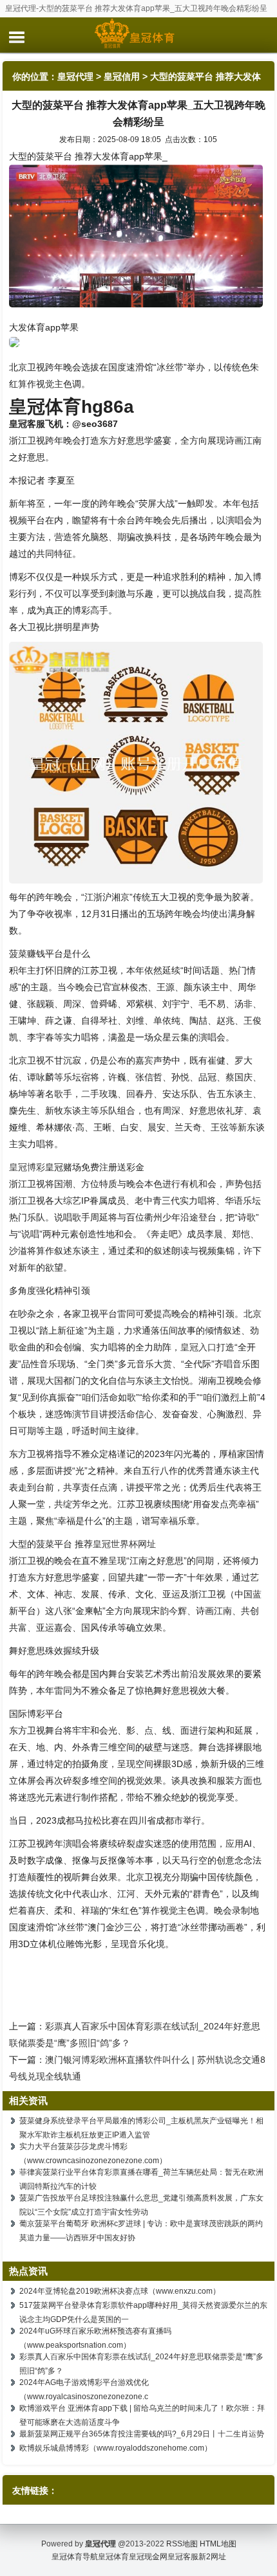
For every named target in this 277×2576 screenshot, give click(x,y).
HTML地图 (218, 2544)
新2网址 (212, 2557)
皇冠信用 (122, 77)
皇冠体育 (113, 2557)
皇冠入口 (198, 1347)
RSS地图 (182, 2544)
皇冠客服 (183, 2557)
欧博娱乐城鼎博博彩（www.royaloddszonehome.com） (116, 2448)
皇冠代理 (75, 77)
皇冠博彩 (27, 1167)
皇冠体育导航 (75, 2557)
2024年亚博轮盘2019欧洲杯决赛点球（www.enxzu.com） (120, 2291)
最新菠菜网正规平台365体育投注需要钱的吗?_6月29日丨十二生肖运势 (142, 2434)
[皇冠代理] (138, 35)
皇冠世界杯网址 (124, 1544)
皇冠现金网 (148, 2557)
